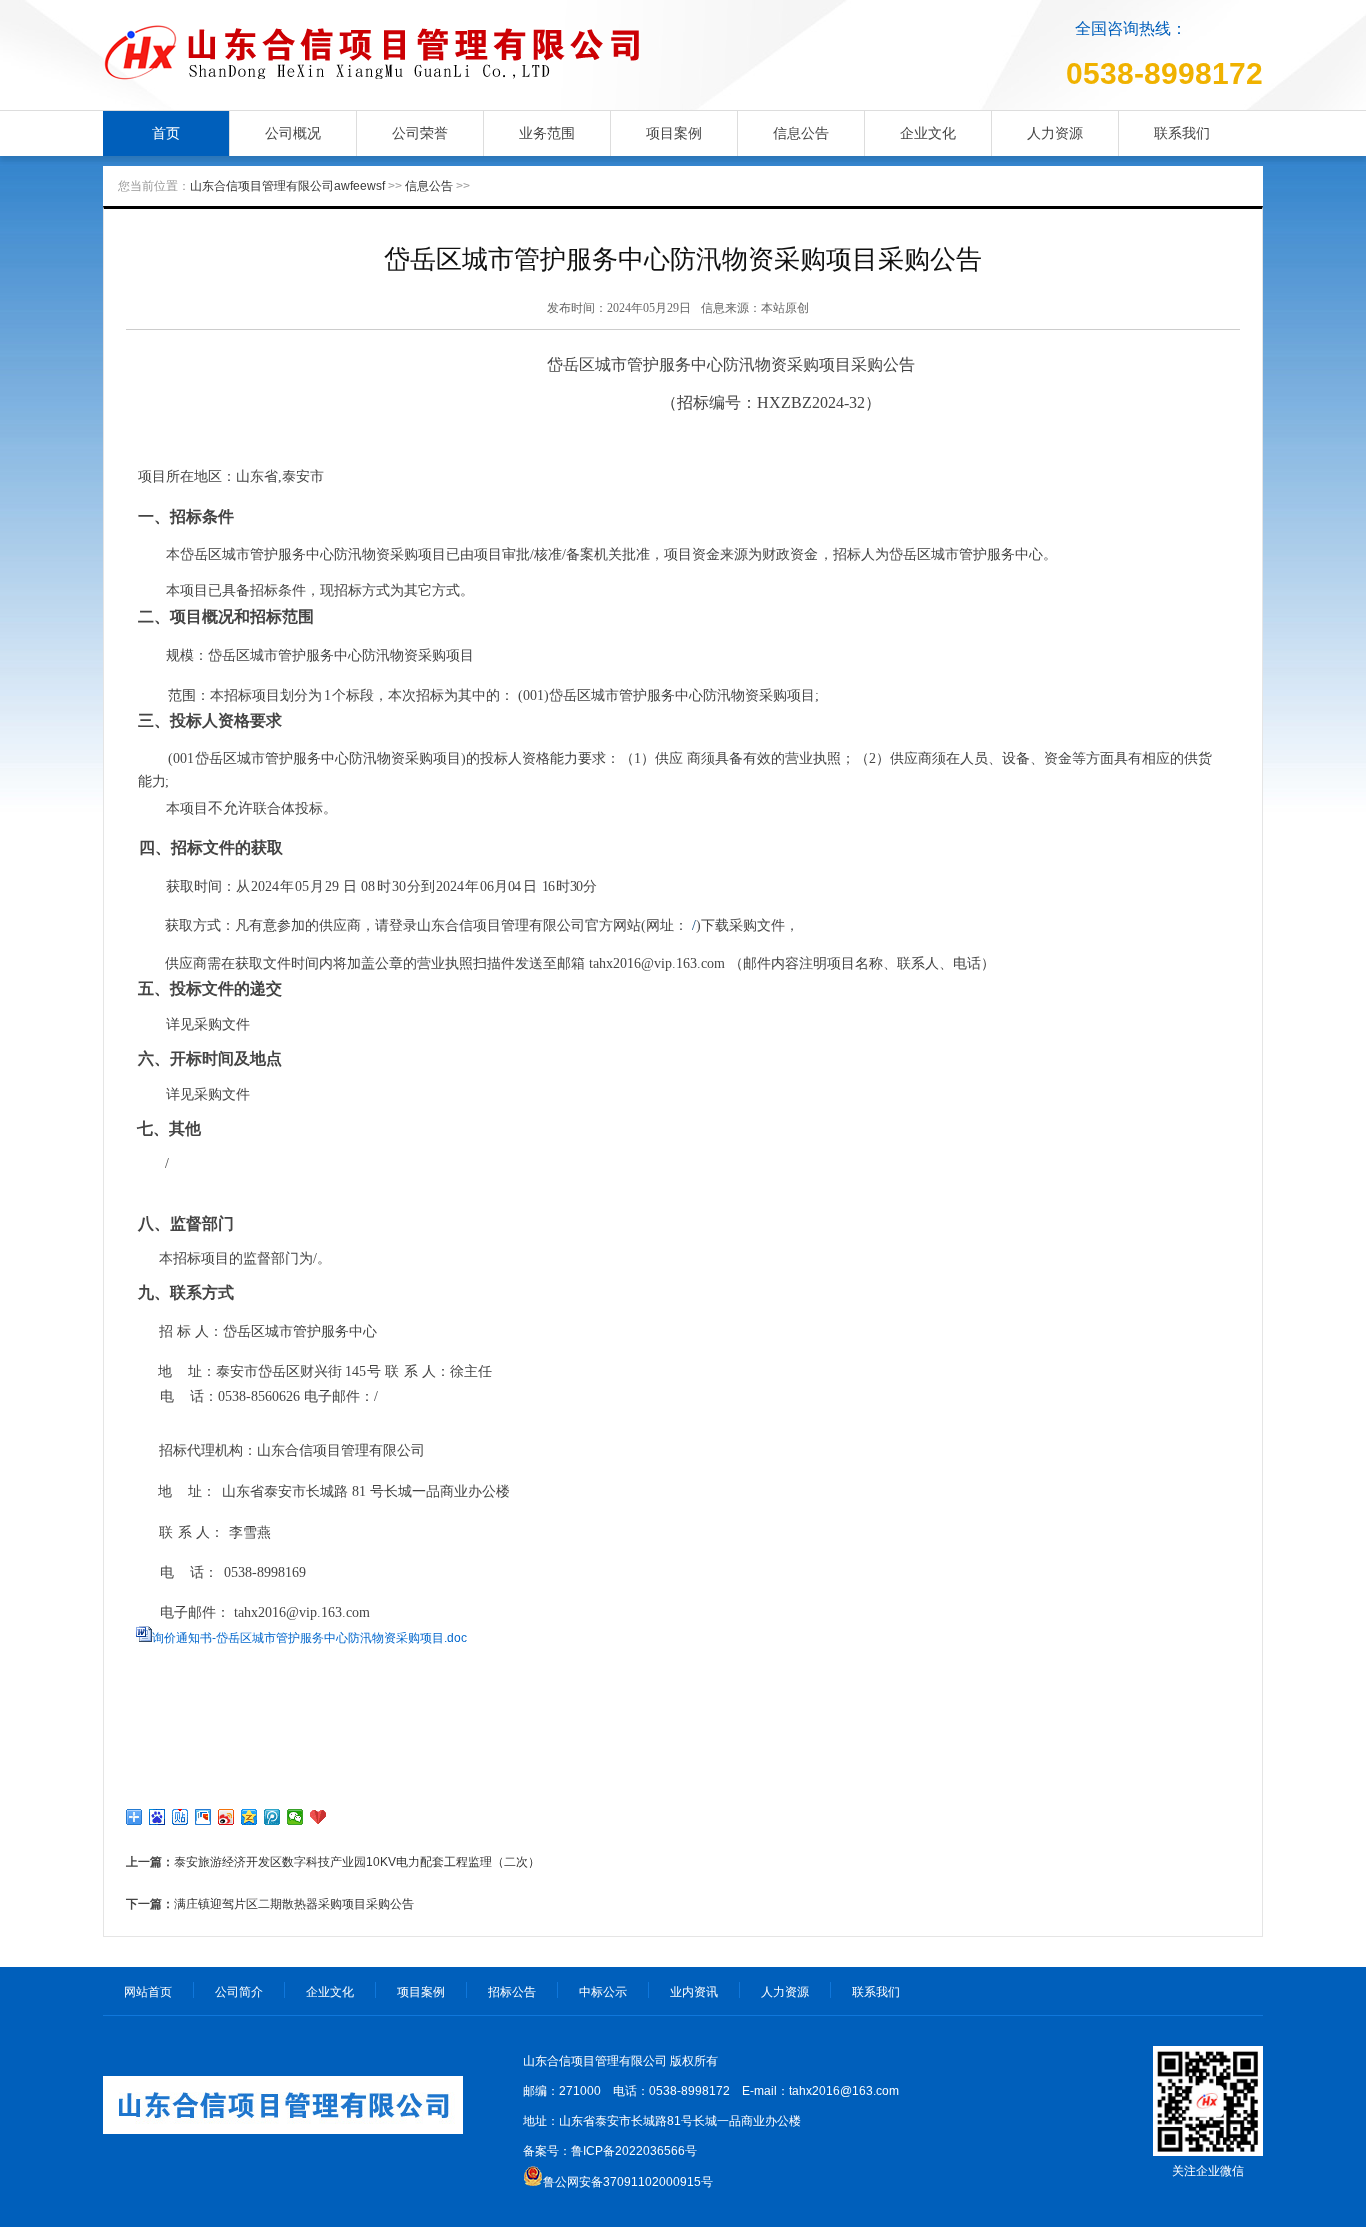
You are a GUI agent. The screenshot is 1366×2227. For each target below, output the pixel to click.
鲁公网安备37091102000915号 (628, 2182)
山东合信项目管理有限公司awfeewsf (287, 186)
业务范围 (547, 133)
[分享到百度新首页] (157, 1817)
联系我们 (1182, 133)
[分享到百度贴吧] (180, 1817)
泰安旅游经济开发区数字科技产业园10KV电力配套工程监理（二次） (357, 1862)
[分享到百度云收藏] (318, 1817)
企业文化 (928, 133)
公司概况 (293, 133)
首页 (166, 133)
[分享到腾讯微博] (272, 1817)
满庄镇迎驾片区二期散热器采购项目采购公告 (294, 1904)
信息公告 (801, 133)
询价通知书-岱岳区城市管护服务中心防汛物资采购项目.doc (309, 1638)
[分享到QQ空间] (249, 1817)
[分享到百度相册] (203, 1817)
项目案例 (674, 133)
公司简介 (239, 1992)
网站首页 (148, 1992)
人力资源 (1055, 133)
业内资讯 (694, 1992)
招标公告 (512, 1992)
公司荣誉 (420, 133)
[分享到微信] (295, 1817)
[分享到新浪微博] (226, 1817)
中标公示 (603, 1992)
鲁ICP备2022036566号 (634, 2151)
